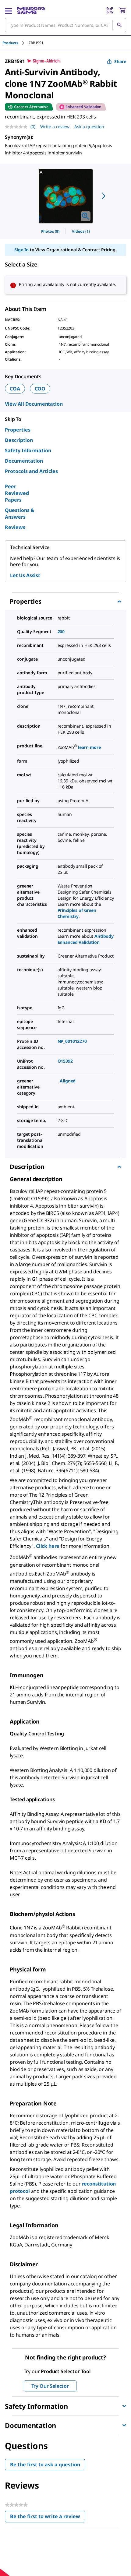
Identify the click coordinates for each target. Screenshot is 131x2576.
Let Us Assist (25, 575)
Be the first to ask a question (45, 2465)
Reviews (15, 527)
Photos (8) (50, 231)
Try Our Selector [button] (50, 2386)
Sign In (21, 250)
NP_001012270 (72, 1041)
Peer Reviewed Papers (17, 493)
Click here (48, 1546)
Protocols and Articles (31, 471)
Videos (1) (81, 231)
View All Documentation (34, 404)
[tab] (16, 43)
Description (19, 440)
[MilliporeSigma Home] (31, 10)
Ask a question (89, 127)
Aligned (68, 1081)
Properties (18, 430)
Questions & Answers (20, 513)
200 (61, 632)
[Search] (119, 25)
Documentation (24, 461)
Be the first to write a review (48, 2518)
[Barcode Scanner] (110, 10)
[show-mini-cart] (122, 10)
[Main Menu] (9, 10)
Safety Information (28, 450)
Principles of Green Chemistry (77, 913)
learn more (89, 747)
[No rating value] (18, 127)
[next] (104, 196)
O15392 (65, 1061)
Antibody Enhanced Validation (86, 939)
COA (15, 389)
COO (40, 389)
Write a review (55, 127)
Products (10, 43)
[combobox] (65, 25)
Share (120, 61)
